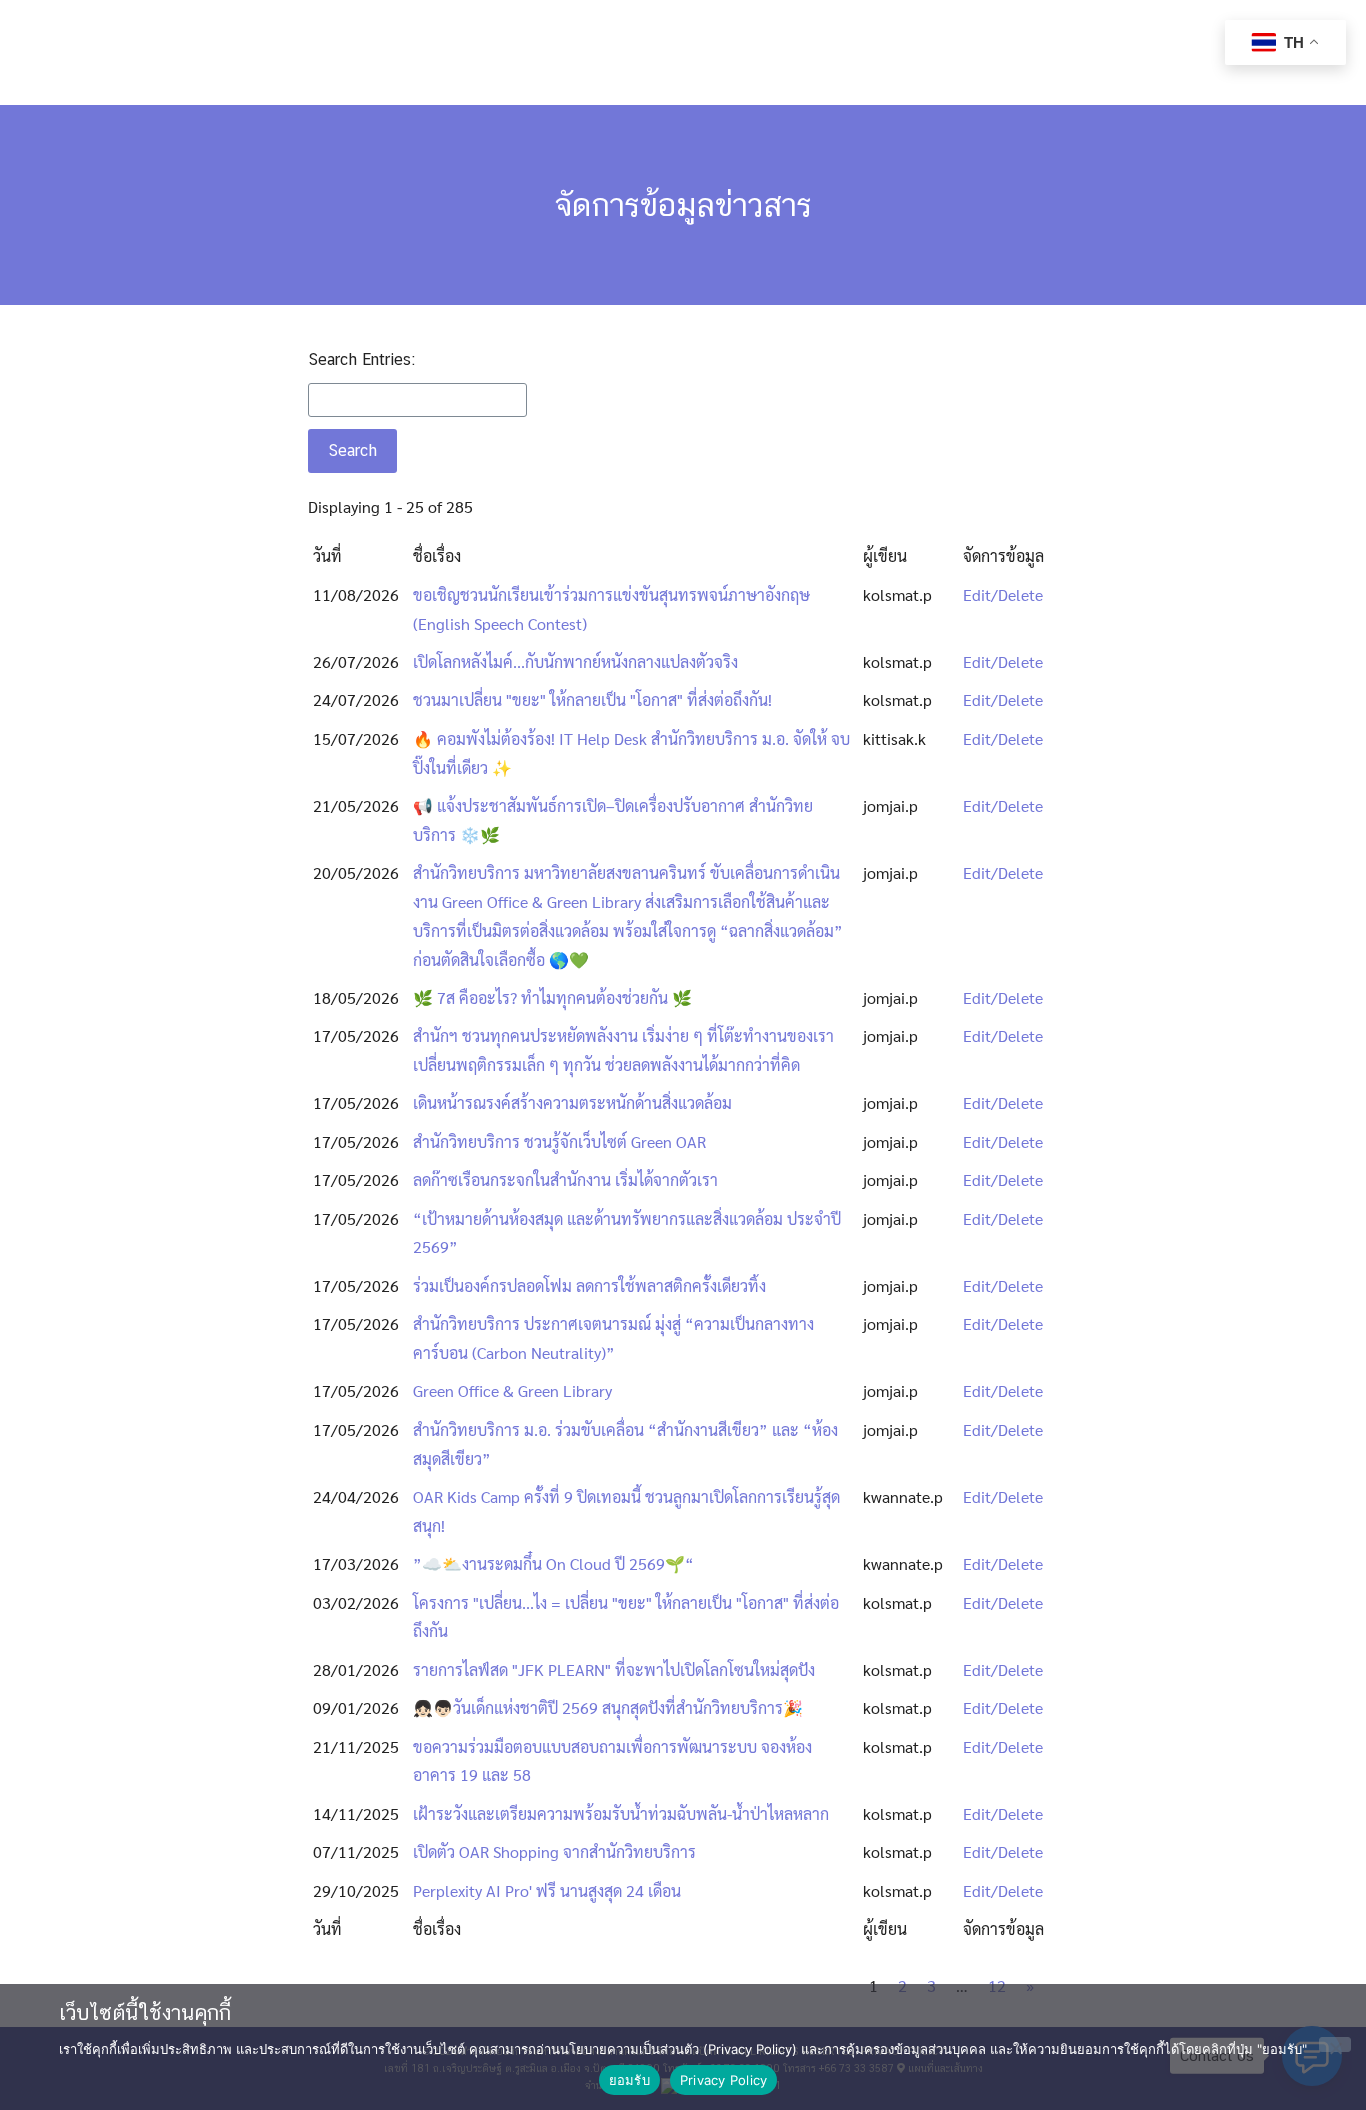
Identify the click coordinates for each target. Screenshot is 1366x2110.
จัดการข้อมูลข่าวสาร (683, 204)
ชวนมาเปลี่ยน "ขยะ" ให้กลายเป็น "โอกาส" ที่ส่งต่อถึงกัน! (592, 699)
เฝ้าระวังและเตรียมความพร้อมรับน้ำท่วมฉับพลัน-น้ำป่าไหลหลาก (621, 1813)
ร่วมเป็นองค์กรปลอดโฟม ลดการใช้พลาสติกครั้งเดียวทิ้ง (589, 1285)
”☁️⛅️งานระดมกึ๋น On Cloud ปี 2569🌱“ (553, 1563)
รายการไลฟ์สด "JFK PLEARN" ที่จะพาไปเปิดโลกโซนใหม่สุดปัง (614, 1669)
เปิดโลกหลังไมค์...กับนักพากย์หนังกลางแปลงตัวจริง (575, 661)
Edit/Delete (1003, 594)
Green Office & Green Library (512, 1390)
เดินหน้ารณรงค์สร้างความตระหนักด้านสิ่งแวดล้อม (572, 1102)
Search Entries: (361, 359)
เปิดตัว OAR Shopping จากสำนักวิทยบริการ (554, 1851)
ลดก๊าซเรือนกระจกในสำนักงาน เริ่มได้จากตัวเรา (565, 1179)
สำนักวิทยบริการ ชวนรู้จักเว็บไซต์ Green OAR (559, 1141)
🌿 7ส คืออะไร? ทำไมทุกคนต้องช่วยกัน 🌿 (552, 997)
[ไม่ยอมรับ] (1335, 2044)
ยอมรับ (629, 2080)
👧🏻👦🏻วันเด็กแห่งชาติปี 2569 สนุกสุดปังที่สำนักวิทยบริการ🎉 (608, 1707)
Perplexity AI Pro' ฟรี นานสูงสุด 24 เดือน (547, 1890)
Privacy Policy (724, 2080)
